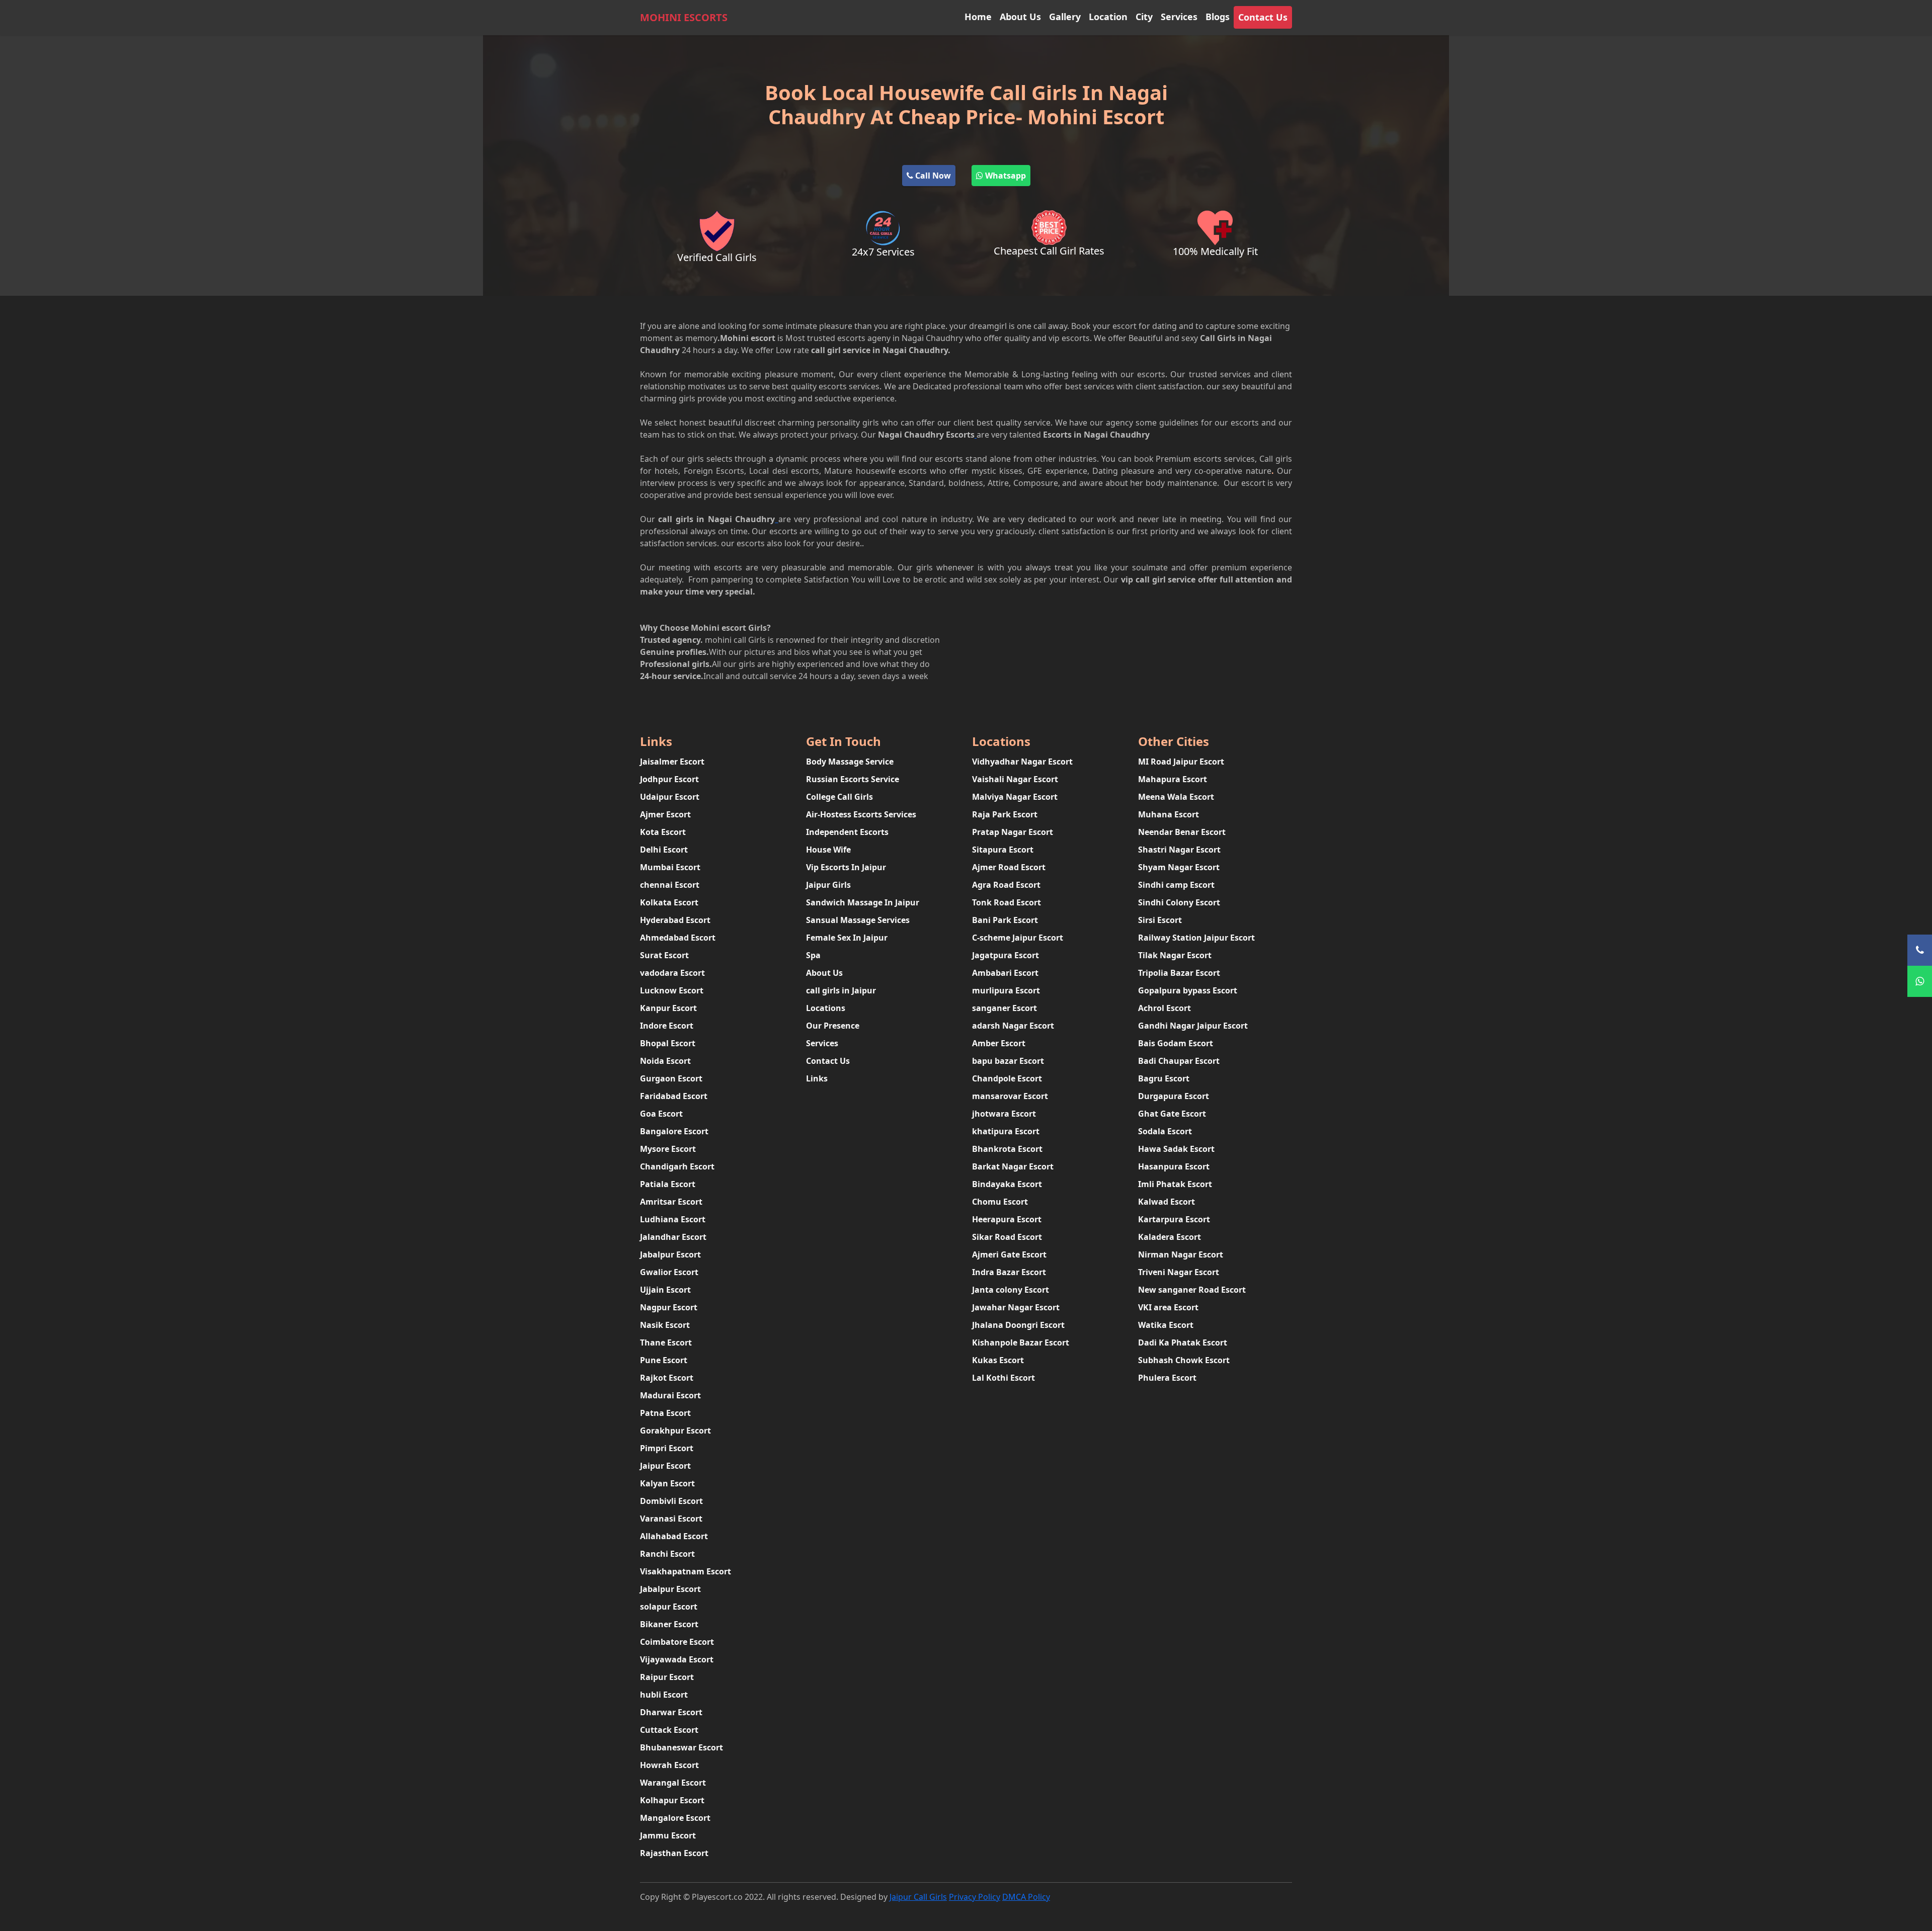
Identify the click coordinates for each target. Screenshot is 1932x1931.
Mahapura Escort (1173, 779)
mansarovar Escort (1010, 1096)
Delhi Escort (664, 850)
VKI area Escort (1168, 1307)
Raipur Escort (667, 1677)
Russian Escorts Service (853, 779)
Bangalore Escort (674, 1131)
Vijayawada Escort (677, 1659)
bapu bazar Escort (1008, 1061)
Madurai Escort (670, 1395)
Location (1108, 17)
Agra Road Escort (1006, 885)
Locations (826, 1008)
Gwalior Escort (669, 1272)
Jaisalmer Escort (672, 762)
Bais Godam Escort (1176, 1043)
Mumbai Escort (670, 867)
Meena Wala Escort (1176, 797)
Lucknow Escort (672, 990)
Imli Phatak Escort (1175, 1184)
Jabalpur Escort (670, 1254)
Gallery (1065, 17)
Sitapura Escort (1003, 850)
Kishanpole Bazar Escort (1021, 1342)
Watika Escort (1166, 1325)
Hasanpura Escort (1174, 1166)
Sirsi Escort (1160, 920)
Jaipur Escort (665, 1466)
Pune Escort (664, 1360)
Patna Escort (665, 1413)
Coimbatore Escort (677, 1642)
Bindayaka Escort (1007, 1184)
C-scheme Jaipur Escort (1018, 938)
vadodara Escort (672, 973)
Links (817, 1078)
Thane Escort (666, 1342)
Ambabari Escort (1005, 973)
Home (978, 17)
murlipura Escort (1006, 990)
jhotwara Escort (1004, 1114)
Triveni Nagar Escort (1179, 1272)
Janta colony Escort (1011, 1290)
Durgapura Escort (1174, 1096)
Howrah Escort (669, 1765)
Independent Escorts (847, 832)
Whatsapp (1004, 176)
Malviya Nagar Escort (1015, 797)
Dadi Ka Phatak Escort (1183, 1342)
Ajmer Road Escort (1009, 867)
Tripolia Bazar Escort (1179, 973)
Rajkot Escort (667, 1378)
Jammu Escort (668, 1835)
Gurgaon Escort (671, 1078)
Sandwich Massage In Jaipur (863, 902)
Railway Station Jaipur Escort (1196, 938)
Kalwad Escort (1166, 1202)
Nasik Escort (665, 1325)
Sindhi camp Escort (1176, 885)
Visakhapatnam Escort (686, 1571)
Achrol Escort (1164, 1008)
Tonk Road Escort (1007, 902)
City (1144, 17)
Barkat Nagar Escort (1013, 1166)
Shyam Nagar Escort (1179, 867)
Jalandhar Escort (673, 1237)
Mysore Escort (668, 1149)
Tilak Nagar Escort (1175, 955)
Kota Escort (663, 832)
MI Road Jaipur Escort (1181, 762)
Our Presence (833, 1026)
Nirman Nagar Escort (1181, 1254)
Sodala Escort (1165, 1131)
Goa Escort (661, 1114)
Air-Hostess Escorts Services (861, 814)
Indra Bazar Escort (1009, 1272)
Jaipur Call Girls (918, 1897)
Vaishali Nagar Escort (1015, 779)
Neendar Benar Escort (1182, 832)
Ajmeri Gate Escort (1009, 1254)
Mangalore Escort (675, 1818)
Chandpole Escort (1007, 1078)
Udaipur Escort (670, 797)
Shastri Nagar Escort (1179, 850)
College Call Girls (839, 797)
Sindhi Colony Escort (1179, 902)
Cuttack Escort (669, 1730)
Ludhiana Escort (673, 1219)
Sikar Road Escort (1007, 1237)
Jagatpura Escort (1005, 955)
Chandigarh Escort (677, 1166)
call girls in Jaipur (841, 990)
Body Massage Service (850, 762)
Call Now (932, 176)
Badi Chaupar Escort (1179, 1061)
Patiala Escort (668, 1184)
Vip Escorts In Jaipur (846, 867)
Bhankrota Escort (1007, 1149)
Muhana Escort (1169, 814)
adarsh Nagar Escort (1013, 1026)
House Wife (828, 850)
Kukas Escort (998, 1360)
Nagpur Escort (669, 1307)
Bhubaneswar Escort (681, 1747)
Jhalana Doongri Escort (1018, 1325)
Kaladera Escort (1170, 1237)
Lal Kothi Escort (1003, 1378)
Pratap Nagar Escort (1013, 832)
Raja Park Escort (1005, 814)
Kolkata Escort (669, 902)
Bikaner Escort (669, 1624)
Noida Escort (665, 1061)
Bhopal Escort (668, 1043)
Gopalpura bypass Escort (1188, 990)
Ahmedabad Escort (678, 938)
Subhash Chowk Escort (1184, 1360)
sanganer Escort (1004, 1008)
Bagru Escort (1164, 1078)
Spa (813, 955)
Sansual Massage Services (858, 920)
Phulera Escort (1167, 1378)
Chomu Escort (1000, 1202)
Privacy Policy (975, 1897)
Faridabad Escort (674, 1096)
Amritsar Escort (671, 1202)
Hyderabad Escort (675, 920)
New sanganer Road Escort (1192, 1290)
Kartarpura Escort (1174, 1219)
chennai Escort (670, 885)
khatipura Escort (1006, 1131)
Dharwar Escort (671, 1712)
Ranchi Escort (667, 1554)
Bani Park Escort (1005, 920)
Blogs (1218, 17)
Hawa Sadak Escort (1176, 1149)
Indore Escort (667, 1026)
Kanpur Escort (668, 1008)
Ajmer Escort (665, 814)
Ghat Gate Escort (1172, 1114)
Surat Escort (664, 955)
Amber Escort (999, 1043)
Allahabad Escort (674, 1536)
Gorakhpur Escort (675, 1431)
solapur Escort (669, 1607)
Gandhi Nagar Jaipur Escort (1193, 1026)
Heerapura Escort (1007, 1219)
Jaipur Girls (828, 885)
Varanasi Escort (671, 1519)
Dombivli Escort (671, 1501)
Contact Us (1263, 17)
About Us (1020, 17)
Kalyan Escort (667, 1483)
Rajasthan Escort (674, 1853)
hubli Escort (664, 1695)
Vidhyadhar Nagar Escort (1022, 762)
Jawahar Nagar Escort (1016, 1307)
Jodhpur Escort (669, 779)
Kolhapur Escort (672, 1800)
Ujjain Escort (665, 1290)
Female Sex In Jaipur (847, 938)
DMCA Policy (1026, 1897)
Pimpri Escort (667, 1448)
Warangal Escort (673, 1783)
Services (1179, 17)
